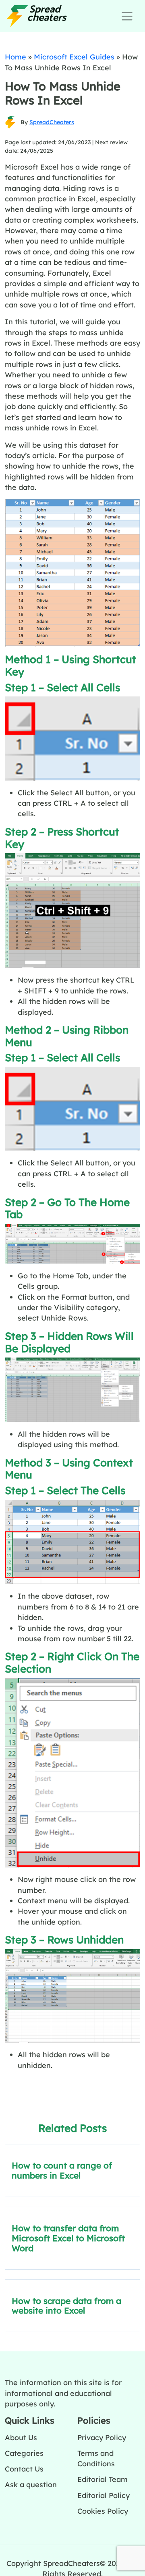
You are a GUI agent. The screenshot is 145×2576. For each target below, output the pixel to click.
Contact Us (24, 2469)
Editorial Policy (104, 2495)
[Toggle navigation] (127, 16)
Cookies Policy (103, 2511)
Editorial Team (103, 2479)
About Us (21, 2437)
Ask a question (31, 2484)
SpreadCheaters (52, 122)
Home (16, 57)
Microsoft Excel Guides (74, 57)
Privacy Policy (102, 2437)
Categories (24, 2453)
